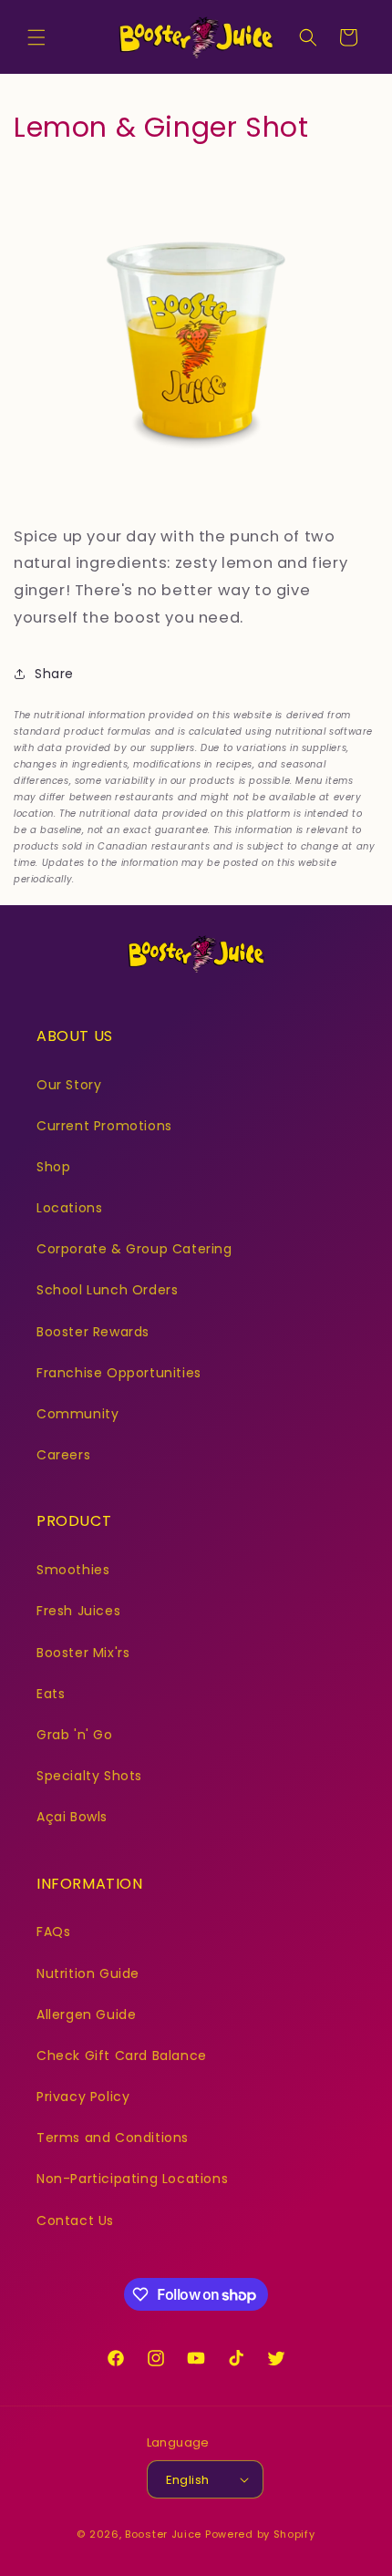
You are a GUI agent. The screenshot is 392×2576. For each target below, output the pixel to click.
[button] (36, 37)
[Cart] (348, 37)
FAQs (53, 1932)
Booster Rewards (93, 1332)
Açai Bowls (72, 1817)
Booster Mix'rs (83, 1653)
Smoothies (73, 1570)
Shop (53, 1167)
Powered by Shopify (260, 2534)
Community (77, 1414)
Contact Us (75, 2221)
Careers (63, 1455)
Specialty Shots (89, 1776)
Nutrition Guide (88, 1973)
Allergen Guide (86, 2014)
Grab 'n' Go (75, 1735)
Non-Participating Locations (132, 2179)
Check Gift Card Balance (122, 2056)
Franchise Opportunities (119, 1373)
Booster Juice (163, 2534)
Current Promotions (104, 1126)
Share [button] (54, 674)
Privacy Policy (83, 2097)
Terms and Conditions (113, 2138)
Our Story (69, 1085)
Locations (69, 1208)
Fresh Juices (78, 1611)
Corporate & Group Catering (134, 1249)
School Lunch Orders (107, 1290)
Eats (51, 1694)
